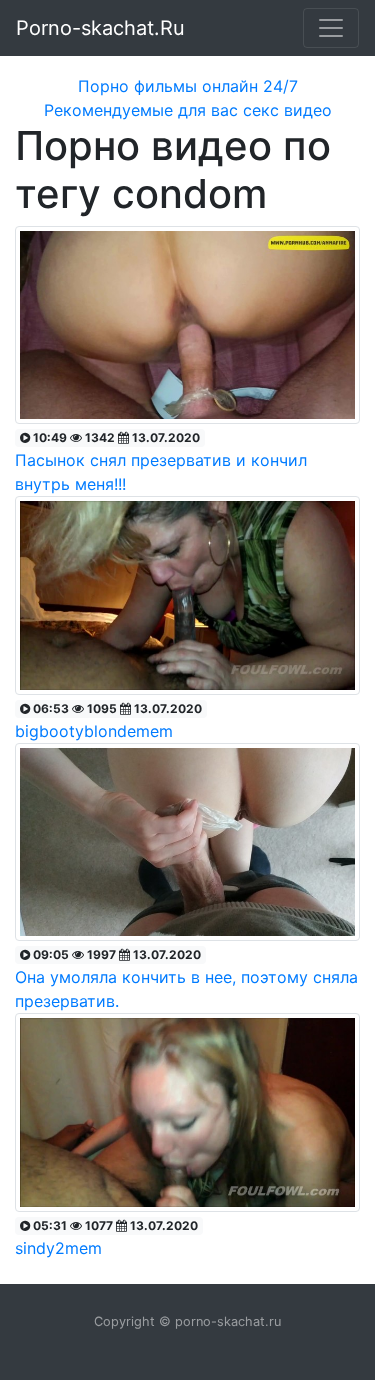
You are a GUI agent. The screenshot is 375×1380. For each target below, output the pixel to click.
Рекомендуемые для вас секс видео (188, 110)
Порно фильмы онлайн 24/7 (188, 86)
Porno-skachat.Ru (100, 28)
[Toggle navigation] (331, 28)
